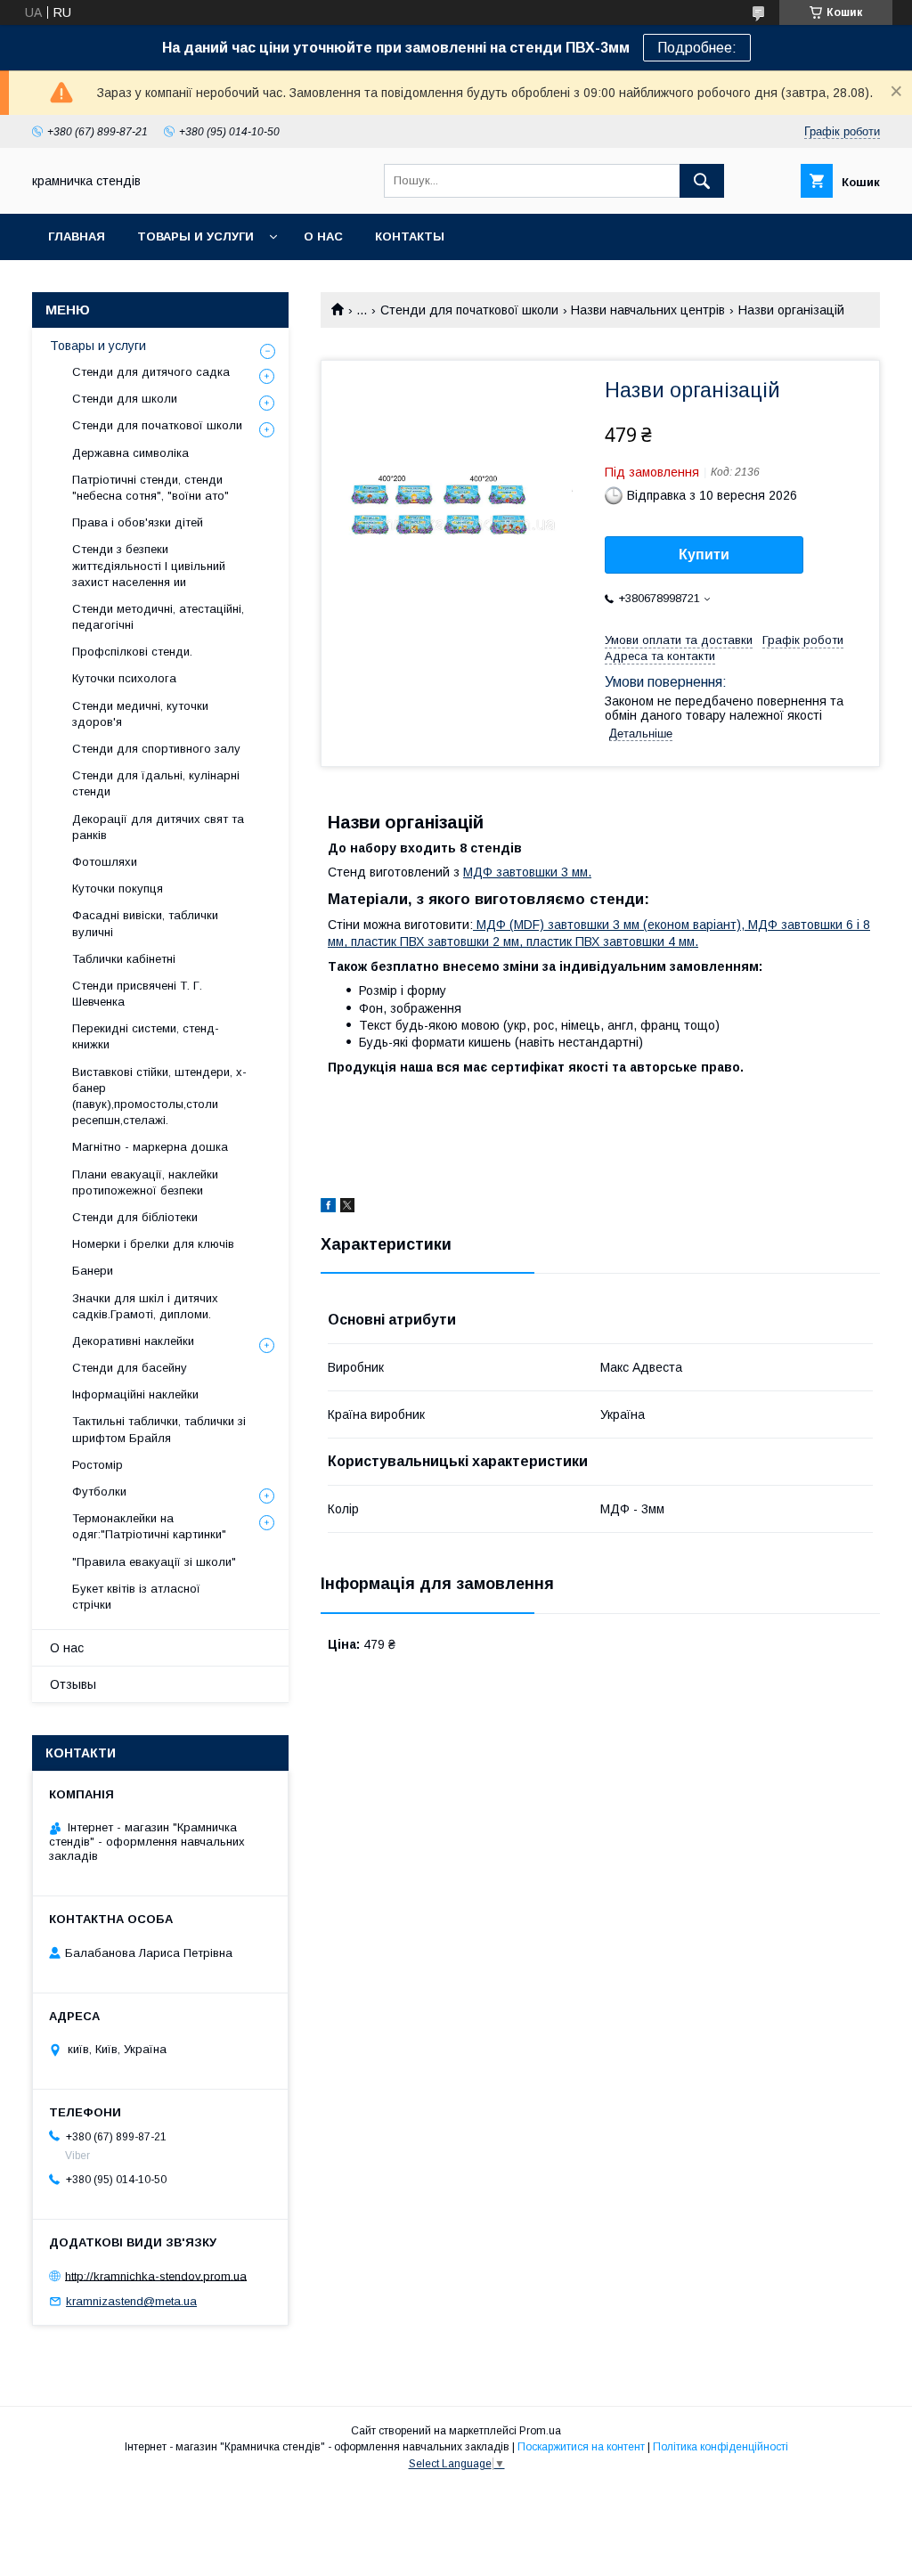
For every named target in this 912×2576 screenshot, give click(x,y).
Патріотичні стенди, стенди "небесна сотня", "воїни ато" (151, 488)
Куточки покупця (118, 889)
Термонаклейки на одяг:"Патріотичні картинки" (149, 1526)
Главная (77, 236)
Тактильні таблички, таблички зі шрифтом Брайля (159, 1429)
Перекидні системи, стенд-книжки (146, 1036)
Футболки (99, 1492)
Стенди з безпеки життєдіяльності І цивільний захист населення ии (149, 565)
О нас (323, 236)
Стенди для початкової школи (469, 310)
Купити (704, 554)
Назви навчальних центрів (648, 310)
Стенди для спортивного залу (156, 749)
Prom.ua (540, 2431)
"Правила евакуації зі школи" (154, 1562)
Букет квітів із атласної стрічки (136, 1597)
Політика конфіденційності (721, 2447)
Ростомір (98, 1465)
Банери (93, 1271)
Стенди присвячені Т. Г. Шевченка (137, 994)
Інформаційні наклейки (135, 1394)
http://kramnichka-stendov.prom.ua (156, 2275)
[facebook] (328, 1208)
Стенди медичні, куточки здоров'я (140, 714)
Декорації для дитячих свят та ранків (158, 827)
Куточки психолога (124, 678)
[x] (347, 1208)
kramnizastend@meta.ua (131, 2301)
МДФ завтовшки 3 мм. (527, 872)
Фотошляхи (105, 862)
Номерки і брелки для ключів (153, 1244)
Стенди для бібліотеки (135, 1217)
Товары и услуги (195, 236)
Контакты (410, 236)
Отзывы (73, 1684)
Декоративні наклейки (133, 1341)
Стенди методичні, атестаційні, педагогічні (158, 617)
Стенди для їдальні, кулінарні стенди (156, 783)
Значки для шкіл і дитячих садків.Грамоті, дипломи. (145, 1306)
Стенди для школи (125, 399)
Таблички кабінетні (124, 959)
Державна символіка (130, 453)
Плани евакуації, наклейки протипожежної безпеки (145, 1182)
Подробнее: (697, 48)
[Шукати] (702, 181)
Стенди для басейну (130, 1368)
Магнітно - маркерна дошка (150, 1147)
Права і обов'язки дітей (138, 522)
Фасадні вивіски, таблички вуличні (145, 923)
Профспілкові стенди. (132, 652)
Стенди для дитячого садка (151, 372)
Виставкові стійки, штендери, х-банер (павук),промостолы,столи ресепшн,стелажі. (159, 1096)
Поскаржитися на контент (581, 2447)
